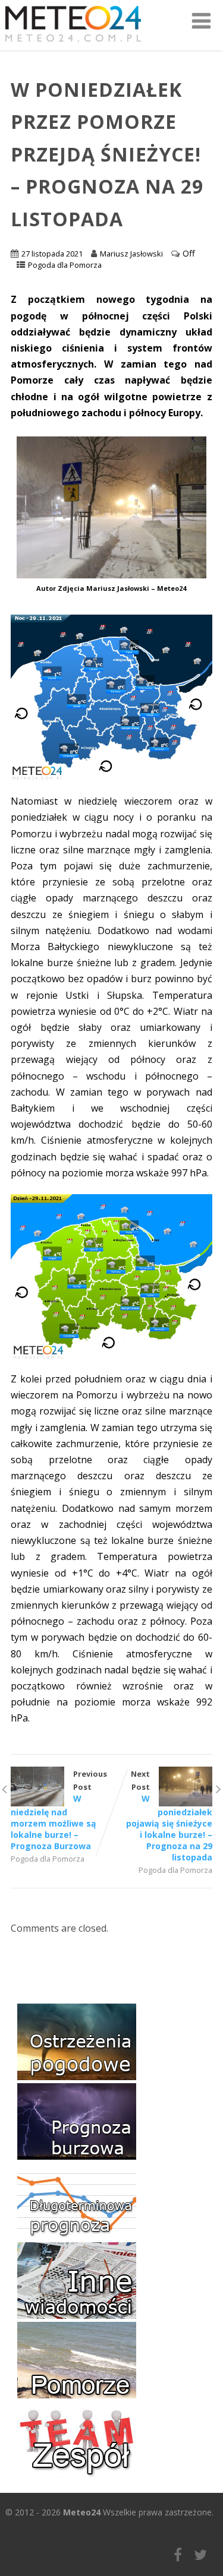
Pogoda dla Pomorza (65, 265)
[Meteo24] (73, 44)
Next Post (169, 1816)
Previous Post (59, 1810)
